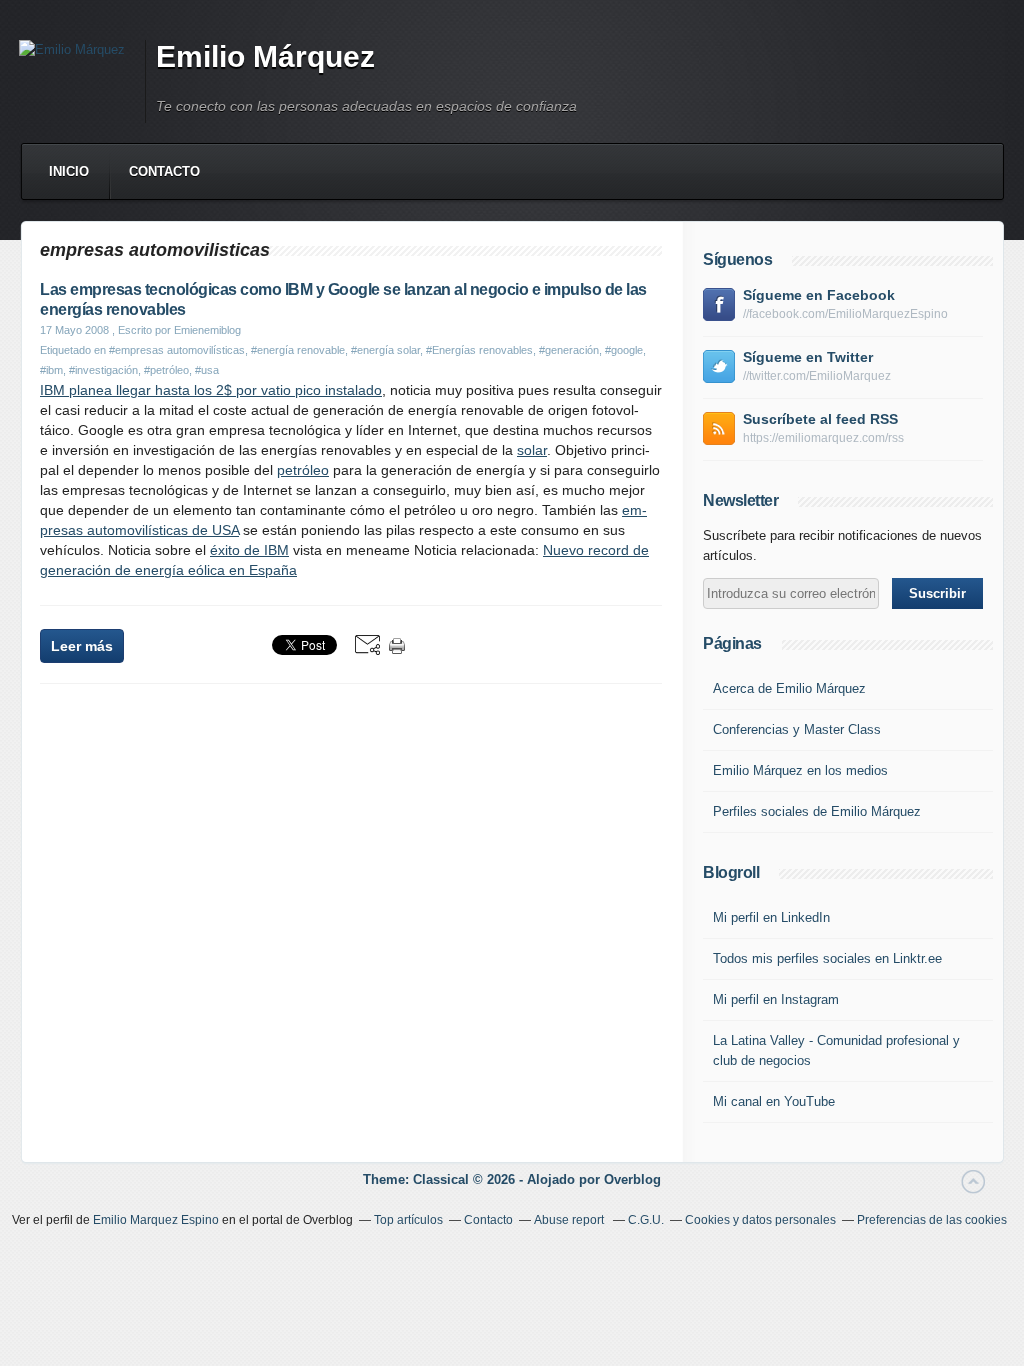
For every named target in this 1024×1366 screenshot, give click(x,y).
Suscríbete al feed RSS (820, 419)
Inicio (69, 171)
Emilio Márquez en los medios (800, 770)
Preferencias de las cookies (932, 1220)
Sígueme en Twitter (808, 357)
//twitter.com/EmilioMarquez (817, 376)
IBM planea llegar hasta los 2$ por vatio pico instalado (211, 390)
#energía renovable (298, 350)
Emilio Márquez (265, 56)
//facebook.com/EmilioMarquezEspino (845, 314)
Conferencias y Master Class (797, 729)
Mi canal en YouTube (774, 1101)
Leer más (82, 646)
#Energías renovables (479, 350)
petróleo (303, 470)
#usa (207, 370)
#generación (569, 350)
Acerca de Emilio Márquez (789, 688)
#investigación (103, 370)
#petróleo (166, 370)
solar (532, 450)
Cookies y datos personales (760, 1220)
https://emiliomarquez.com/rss (823, 438)
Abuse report (570, 1220)
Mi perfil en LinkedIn (771, 917)
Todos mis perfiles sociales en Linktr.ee (827, 958)
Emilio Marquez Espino (156, 1220)
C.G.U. (646, 1220)
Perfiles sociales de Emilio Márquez (817, 811)
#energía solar (385, 350)
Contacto (164, 171)
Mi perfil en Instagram (776, 999)
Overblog (632, 1179)
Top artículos (408, 1220)
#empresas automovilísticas (177, 350)
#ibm (51, 370)
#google (624, 350)
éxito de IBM (249, 550)
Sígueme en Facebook (819, 295)
